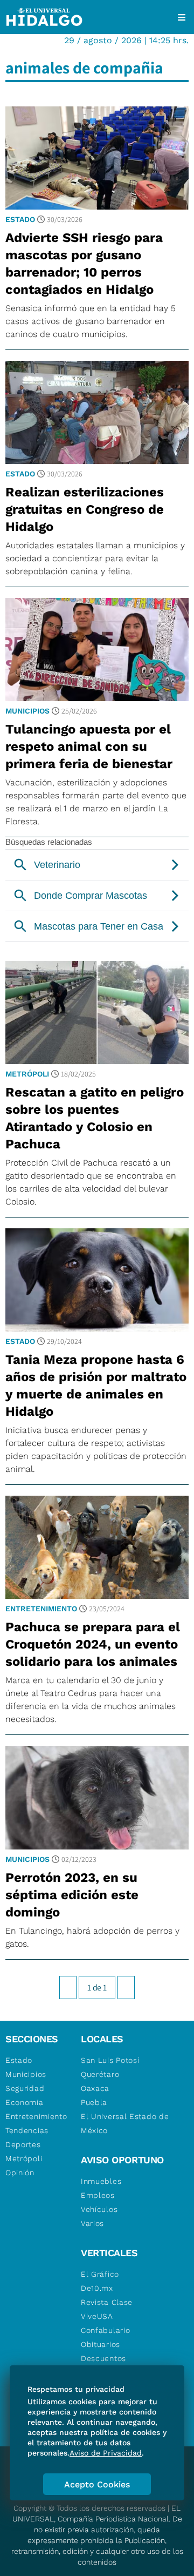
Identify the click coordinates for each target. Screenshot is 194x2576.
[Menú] (182, 17)
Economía (25, 2102)
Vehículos (99, 2209)
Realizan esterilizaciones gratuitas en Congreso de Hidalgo (85, 509)
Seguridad (25, 2088)
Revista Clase (107, 2302)
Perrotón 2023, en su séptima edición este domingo (72, 1895)
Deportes (23, 2144)
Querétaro (100, 2074)
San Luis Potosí (110, 2060)
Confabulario (105, 2330)
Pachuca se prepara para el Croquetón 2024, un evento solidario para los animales (93, 1644)
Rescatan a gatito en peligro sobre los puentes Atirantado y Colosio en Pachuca (95, 1118)
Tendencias (27, 2130)
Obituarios (101, 2344)
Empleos (98, 2195)
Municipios (27, 711)
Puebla (94, 2102)
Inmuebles (101, 2181)
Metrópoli (27, 1074)
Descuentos (103, 2358)
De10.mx (97, 2288)
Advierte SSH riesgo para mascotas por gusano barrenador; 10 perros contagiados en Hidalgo (84, 264)
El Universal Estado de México (125, 2123)
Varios (92, 2223)
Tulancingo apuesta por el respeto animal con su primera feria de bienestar (89, 746)
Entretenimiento (41, 1609)
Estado (20, 219)
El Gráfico (100, 2274)
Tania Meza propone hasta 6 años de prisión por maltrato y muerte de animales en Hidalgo (96, 1385)
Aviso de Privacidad (106, 2453)
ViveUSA (97, 2316)
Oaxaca (95, 2088)
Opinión (20, 2173)
